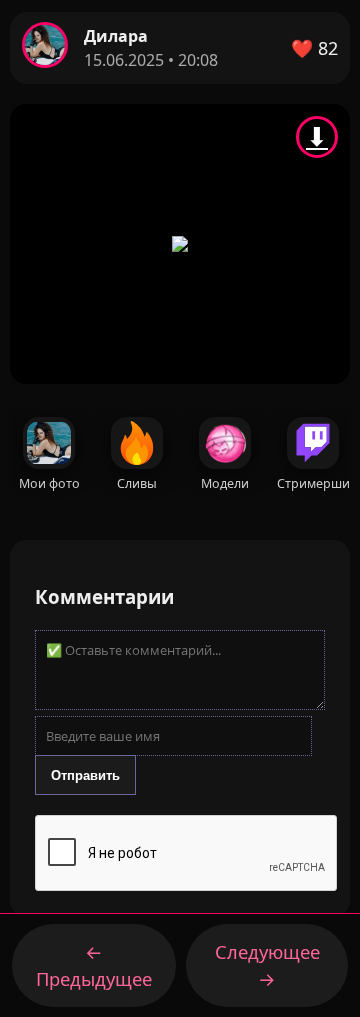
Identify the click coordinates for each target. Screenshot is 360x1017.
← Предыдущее (94, 965)
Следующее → (267, 965)
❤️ (314, 48)
